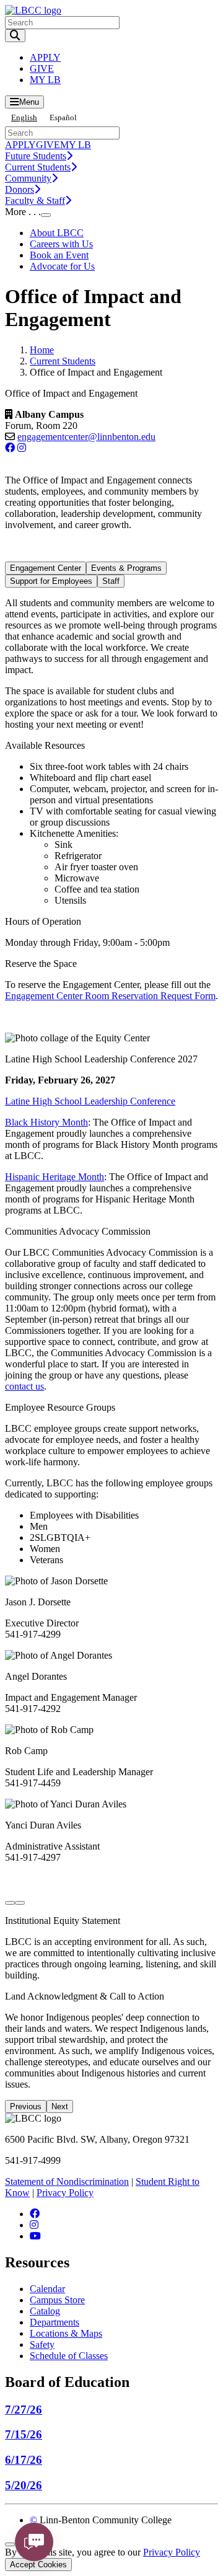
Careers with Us (61, 244)
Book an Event (59, 255)
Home (42, 350)
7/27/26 (24, 2410)
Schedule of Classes (69, 2356)
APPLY (45, 57)
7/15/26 (24, 2434)
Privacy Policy (65, 2193)
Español (63, 117)
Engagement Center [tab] (46, 568)
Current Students (63, 361)
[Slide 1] (10, 1903)
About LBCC (57, 233)
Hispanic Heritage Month (55, 1177)
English (24, 117)
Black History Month (46, 1122)
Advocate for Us (62, 266)
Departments (55, 2322)
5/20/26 (24, 2485)
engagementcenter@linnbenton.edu (86, 437)
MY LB (45, 80)
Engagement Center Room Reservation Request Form (110, 996)
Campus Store (57, 2300)
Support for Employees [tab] (51, 581)
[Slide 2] (20, 1903)
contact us (24, 1386)
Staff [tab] (111, 581)
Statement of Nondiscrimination (67, 2181)
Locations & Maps (66, 2333)
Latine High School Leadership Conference (90, 1101)
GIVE (42, 68)
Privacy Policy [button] (172, 2552)
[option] (63, 117)
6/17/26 (24, 2460)
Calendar (47, 2289)
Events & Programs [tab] (126, 568)
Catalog (45, 2311)
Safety (42, 2344)
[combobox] (24, 117)
